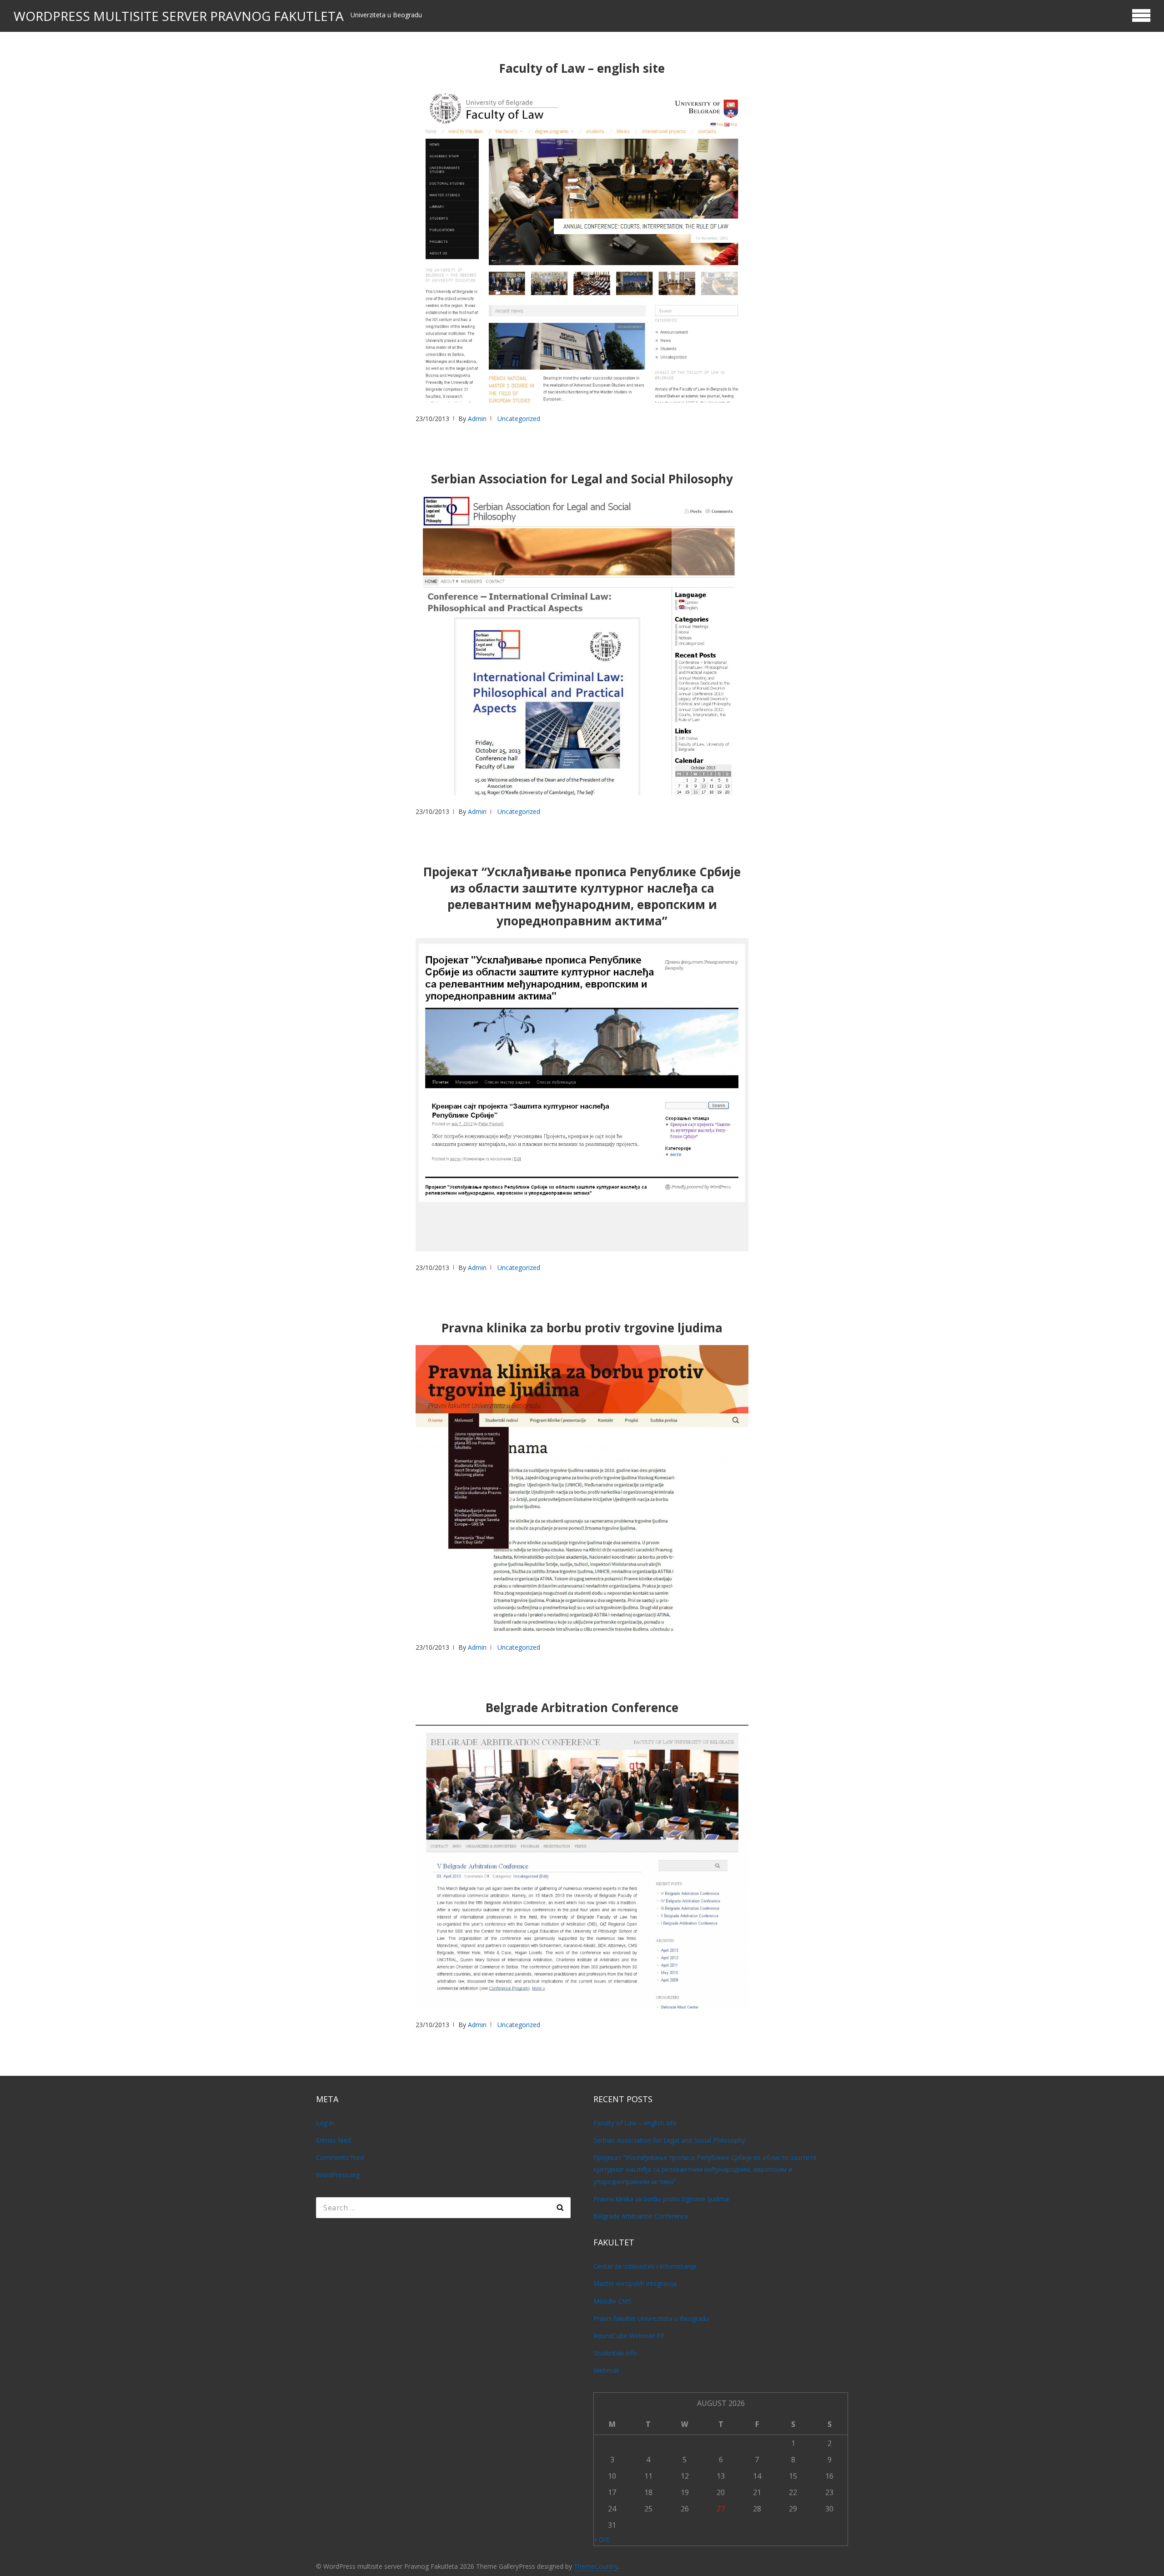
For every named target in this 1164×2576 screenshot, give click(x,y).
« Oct (602, 2539)
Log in (325, 2123)
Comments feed (340, 2157)
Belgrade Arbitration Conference (582, 1707)
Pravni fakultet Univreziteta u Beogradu (651, 2318)
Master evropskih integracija (635, 2283)
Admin (477, 419)
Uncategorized (519, 419)
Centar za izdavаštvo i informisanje (645, 2266)
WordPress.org (338, 2175)
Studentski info (615, 2353)
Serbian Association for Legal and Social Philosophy (582, 479)
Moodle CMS (612, 2301)
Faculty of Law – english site (582, 68)
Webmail (606, 2370)
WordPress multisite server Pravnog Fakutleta (179, 16)
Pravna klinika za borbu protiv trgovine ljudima (582, 1328)
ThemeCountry (596, 2566)
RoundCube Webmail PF (629, 2336)
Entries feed (334, 2140)
